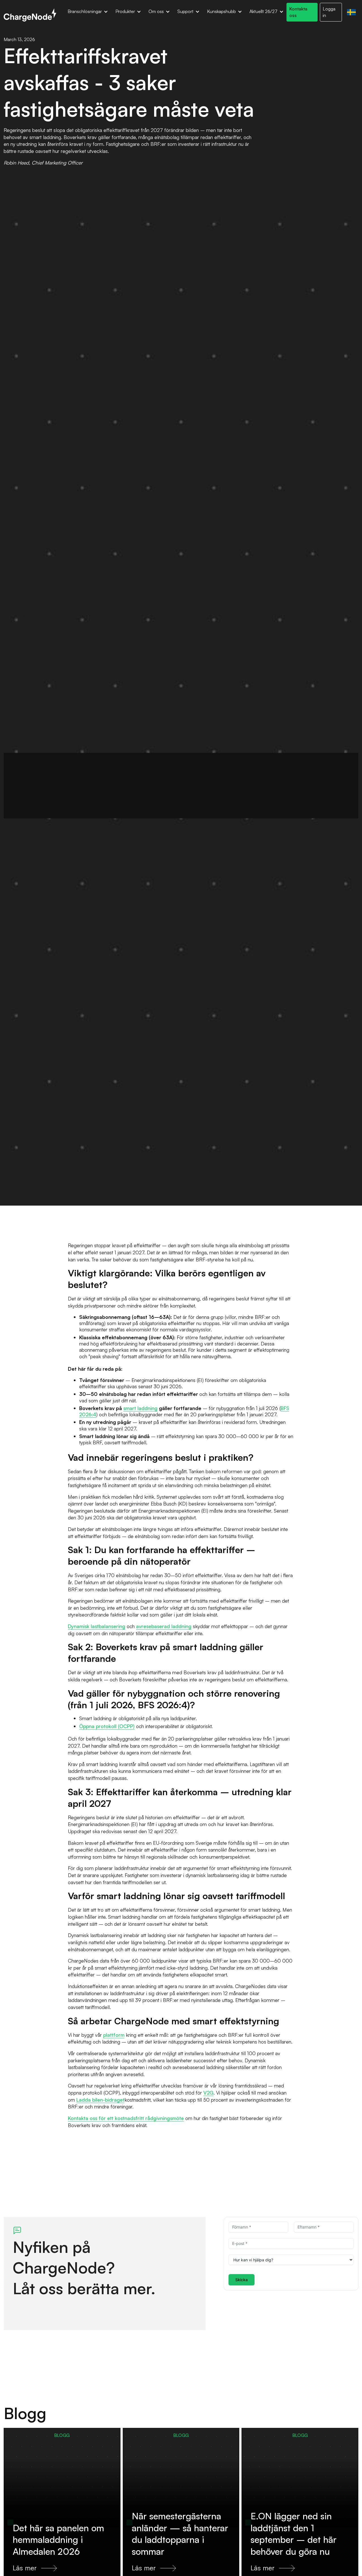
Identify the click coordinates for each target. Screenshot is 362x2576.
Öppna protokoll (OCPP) (107, 1726)
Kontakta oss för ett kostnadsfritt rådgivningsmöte (126, 2118)
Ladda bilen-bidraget (100, 2099)
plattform (114, 2035)
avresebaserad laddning (164, 1626)
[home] (30, 15)
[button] (88, 12)
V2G (208, 2093)
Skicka (242, 2280)
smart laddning (140, 1408)
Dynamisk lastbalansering (97, 1626)
